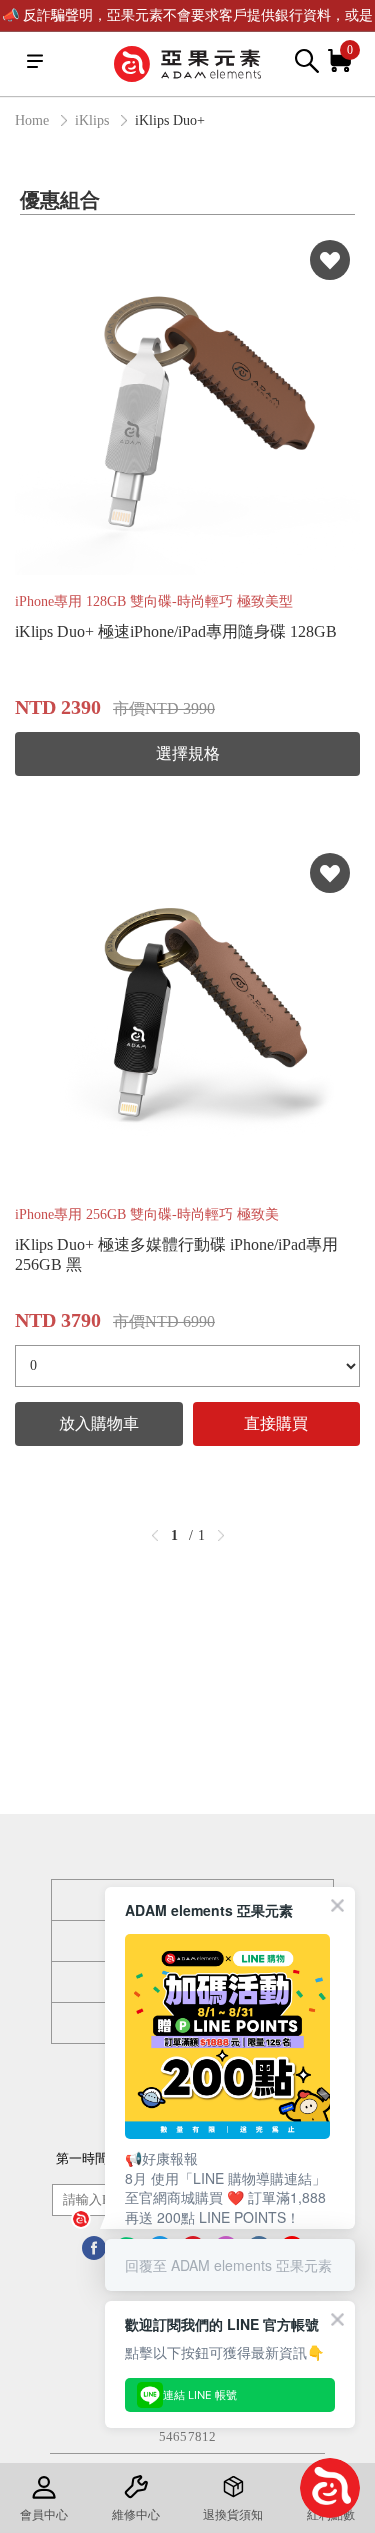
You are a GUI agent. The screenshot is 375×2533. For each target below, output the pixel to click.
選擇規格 (188, 753)
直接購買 (276, 1423)
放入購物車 (99, 1423)
